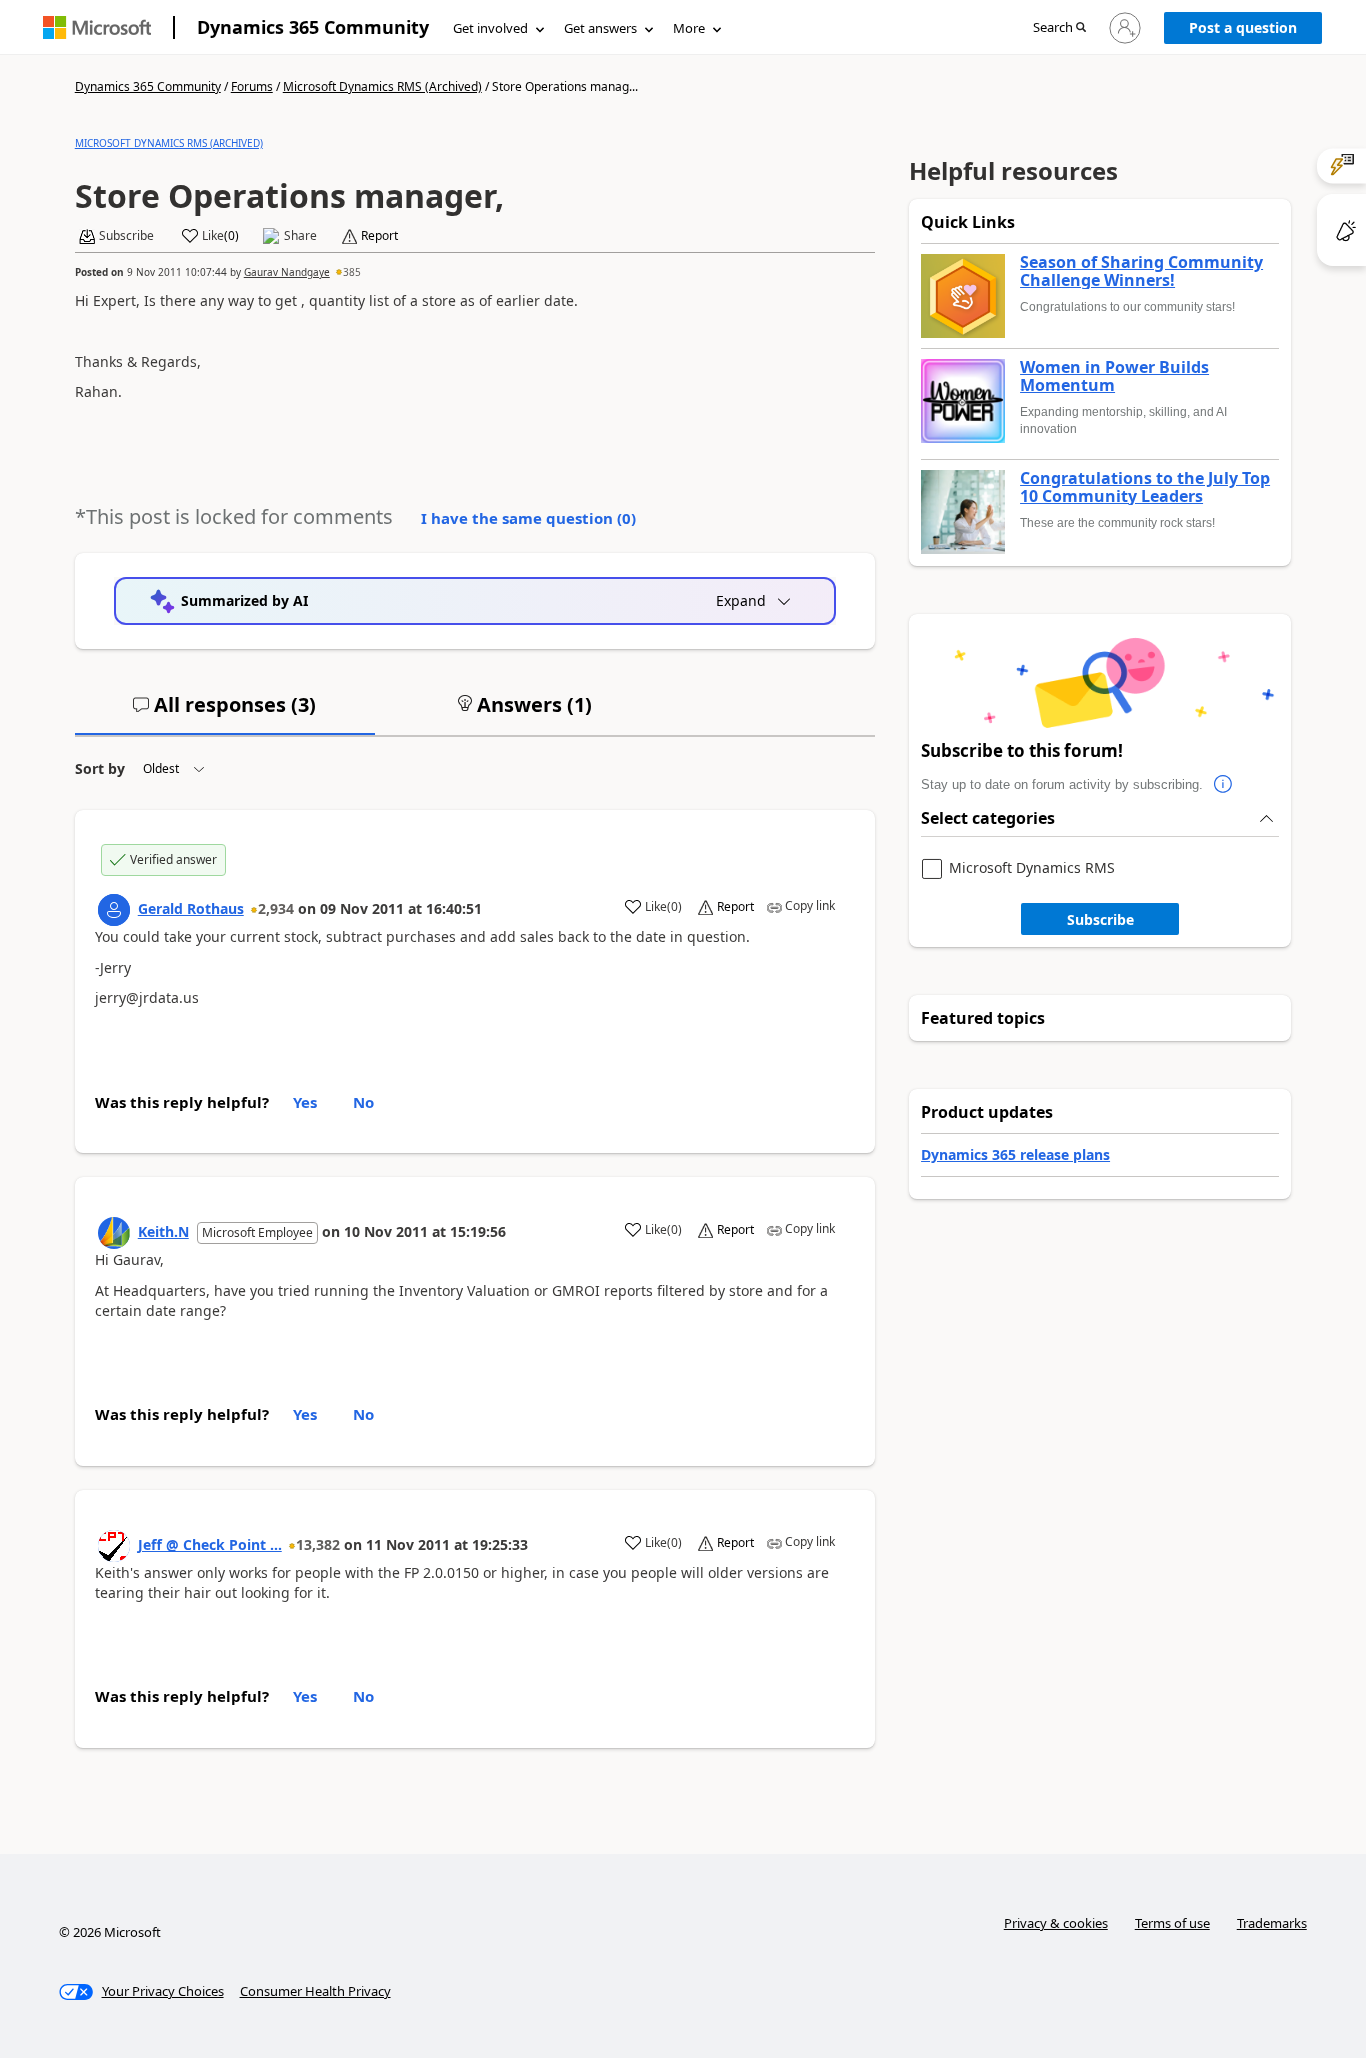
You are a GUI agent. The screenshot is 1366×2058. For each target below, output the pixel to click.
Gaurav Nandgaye (287, 272)
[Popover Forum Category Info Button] (1223, 785)
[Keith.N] (114, 1233)
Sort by (100, 768)
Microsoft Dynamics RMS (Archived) (382, 86)
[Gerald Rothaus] (114, 910)
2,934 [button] (276, 908)
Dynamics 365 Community (313, 27)
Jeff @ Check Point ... (210, 1544)
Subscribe (1100, 919)
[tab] (225, 713)
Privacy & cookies (1056, 1923)
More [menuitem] (689, 28)
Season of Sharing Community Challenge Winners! (1141, 271)
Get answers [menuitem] (600, 28)
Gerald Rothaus (191, 908)
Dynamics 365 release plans (1015, 1154)
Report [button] (379, 236)
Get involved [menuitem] (490, 28)
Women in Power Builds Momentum (1114, 376)
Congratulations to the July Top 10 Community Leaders (1145, 487)
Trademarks (1272, 1923)
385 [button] (352, 272)
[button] (1059, 28)
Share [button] (300, 236)
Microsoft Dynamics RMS (1032, 868)
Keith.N (163, 1231)
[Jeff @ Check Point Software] (114, 1546)
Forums (252, 86)
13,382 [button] (318, 1544)
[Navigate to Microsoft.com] (97, 27)
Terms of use (1172, 1923)
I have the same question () (528, 518)
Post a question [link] (1243, 27)
